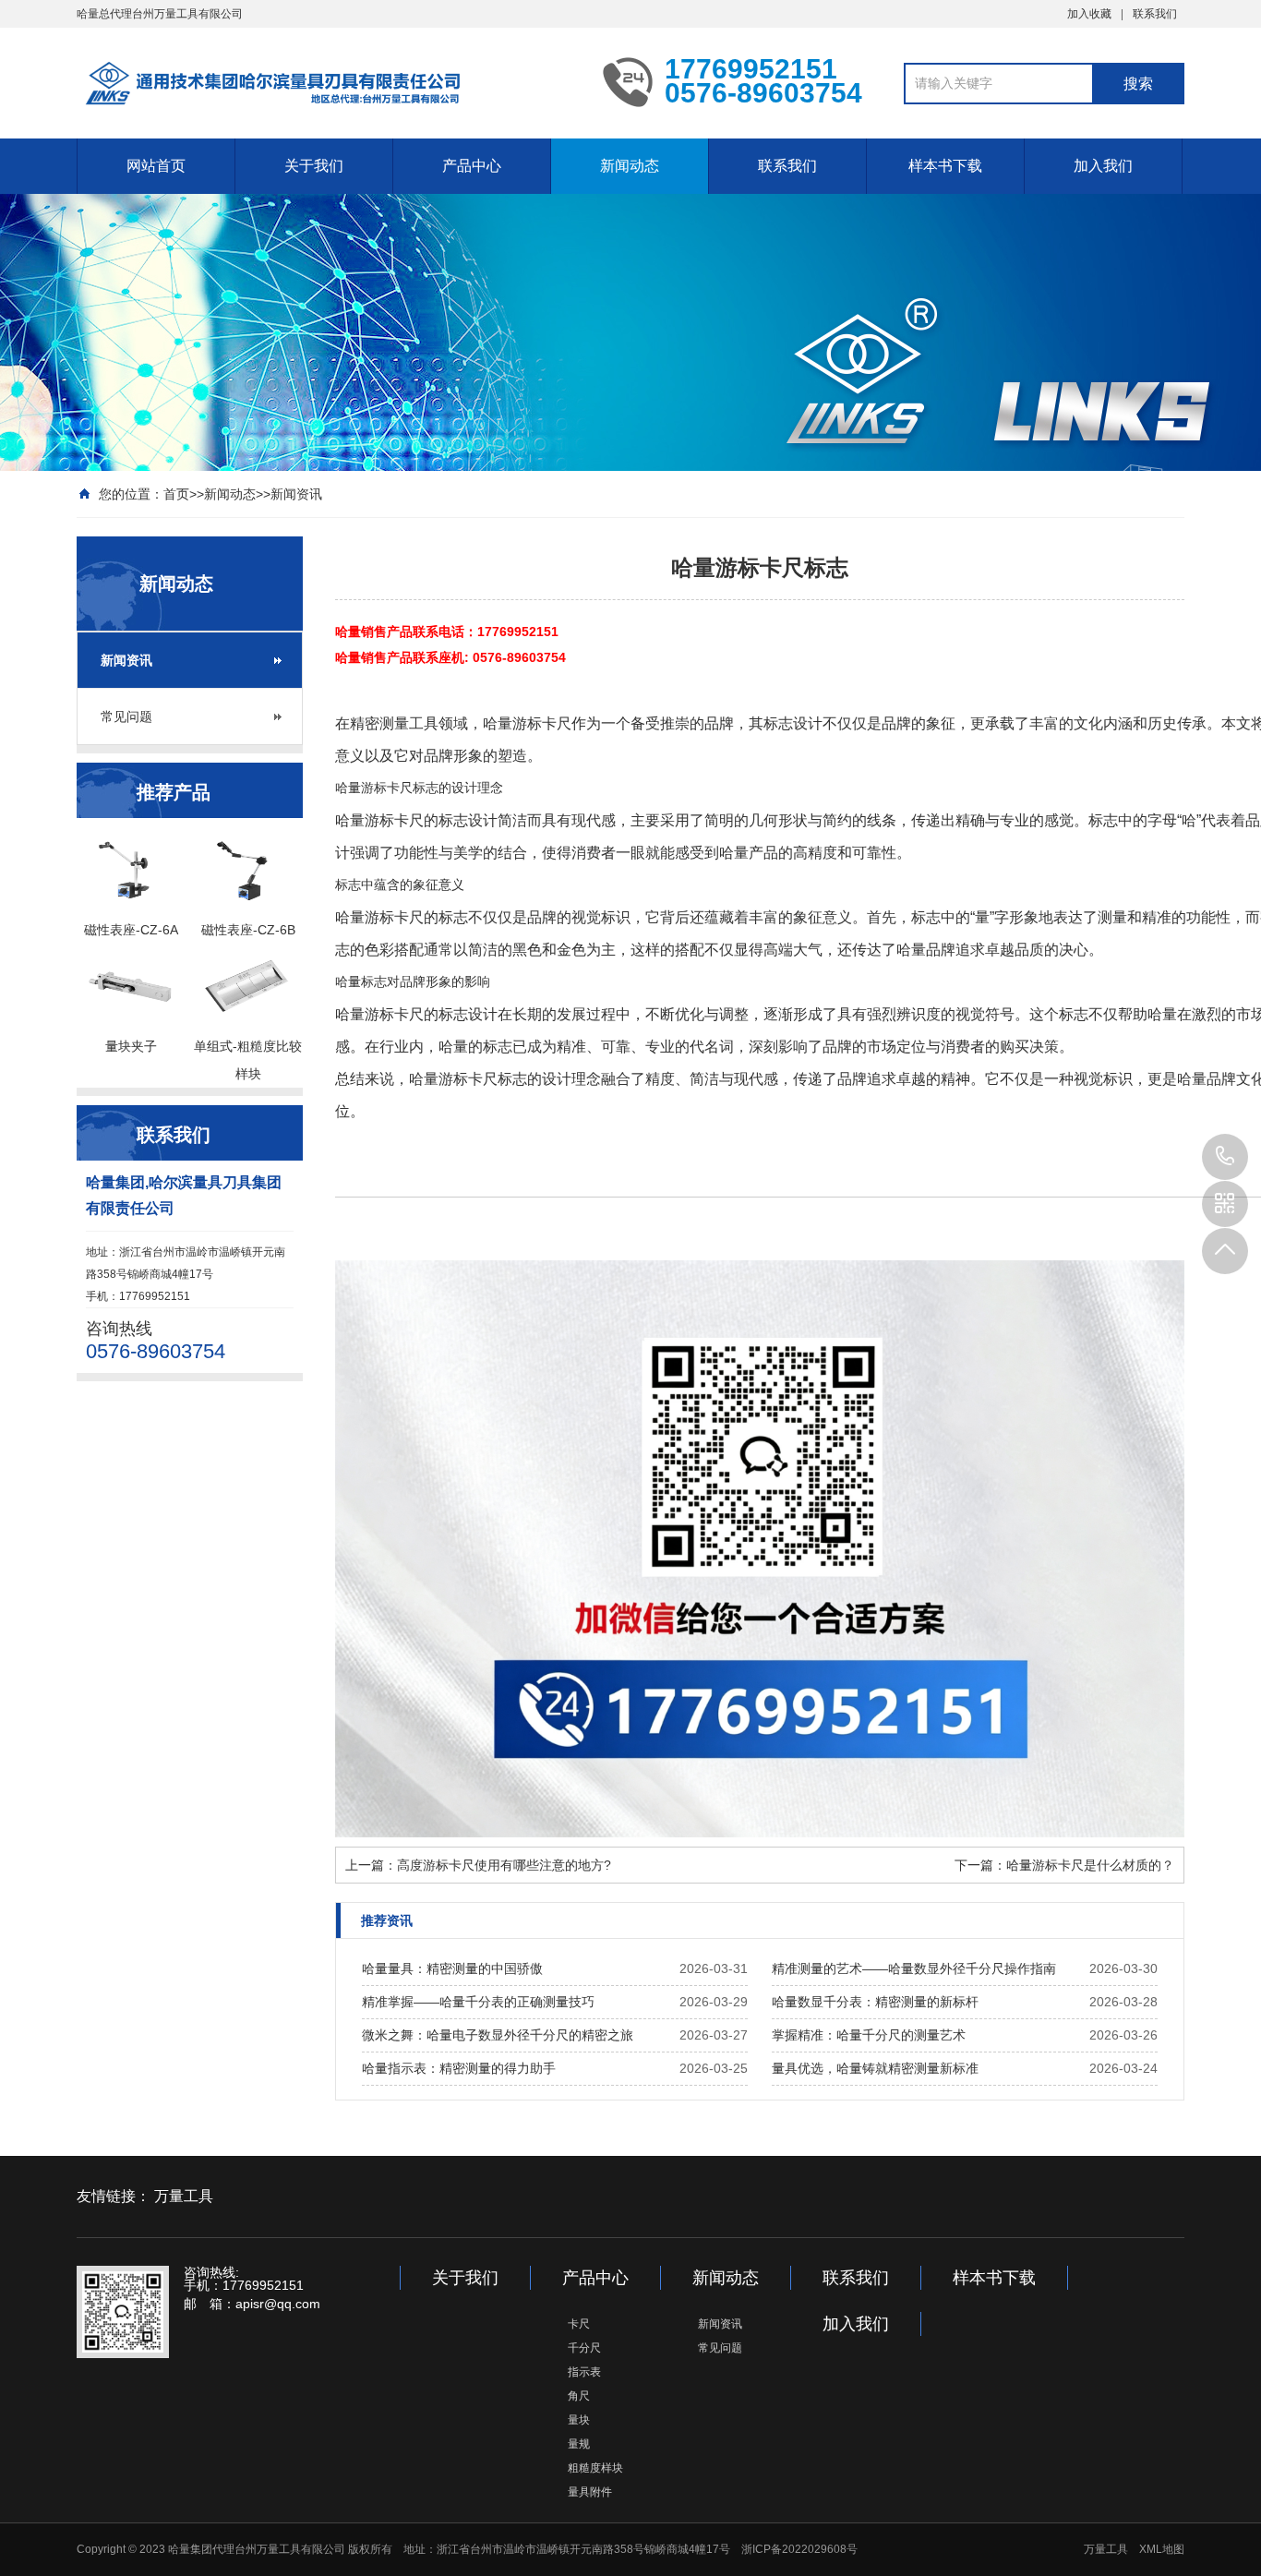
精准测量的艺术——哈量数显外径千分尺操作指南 (914, 1968)
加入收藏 (1089, 14)
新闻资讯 (296, 494)
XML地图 (1162, 2549)
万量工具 (184, 2196)
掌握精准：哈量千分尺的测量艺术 (869, 2035)
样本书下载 (945, 166)
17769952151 (1225, 1157)
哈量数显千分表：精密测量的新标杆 (875, 2002)
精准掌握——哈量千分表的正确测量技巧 (478, 2002)
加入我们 (1103, 166)
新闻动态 (630, 166)
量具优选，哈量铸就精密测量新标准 (875, 2068)
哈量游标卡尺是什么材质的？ (1090, 1865)
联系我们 (1155, 14)
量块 (579, 2420)
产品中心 (472, 166)
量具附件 (590, 2492)
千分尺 (584, 2348)
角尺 (579, 2396)
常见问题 (126, 716)
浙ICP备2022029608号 (799, 2549)
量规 (579, 2444)
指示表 (584, 2372)
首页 (176, 494)
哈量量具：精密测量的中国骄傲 (452, 1968)
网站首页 (156, 166)
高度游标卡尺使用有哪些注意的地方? (504, 1865)
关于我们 (314, 166)
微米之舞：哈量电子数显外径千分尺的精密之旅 (498, 2035)
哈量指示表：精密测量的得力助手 (459, 2068)
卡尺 (579, 2324)
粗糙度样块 (595, 2468)
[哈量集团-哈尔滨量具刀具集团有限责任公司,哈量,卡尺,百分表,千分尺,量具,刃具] (326, 81)
